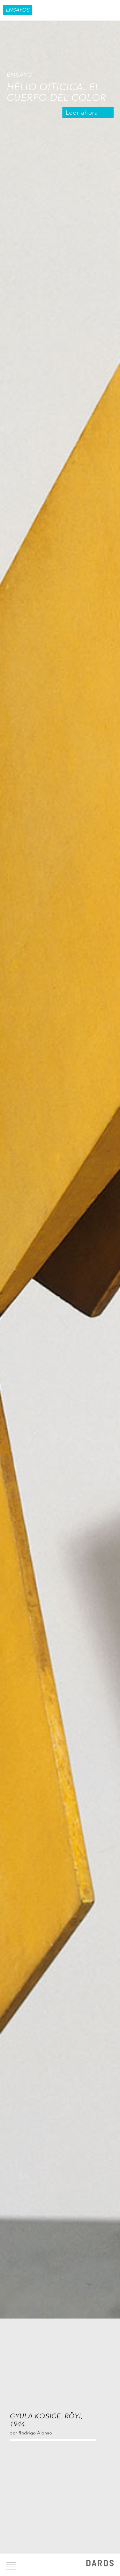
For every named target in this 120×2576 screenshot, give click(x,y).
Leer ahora (82, 113)
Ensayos (18, 10)
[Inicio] (100, 2564)
